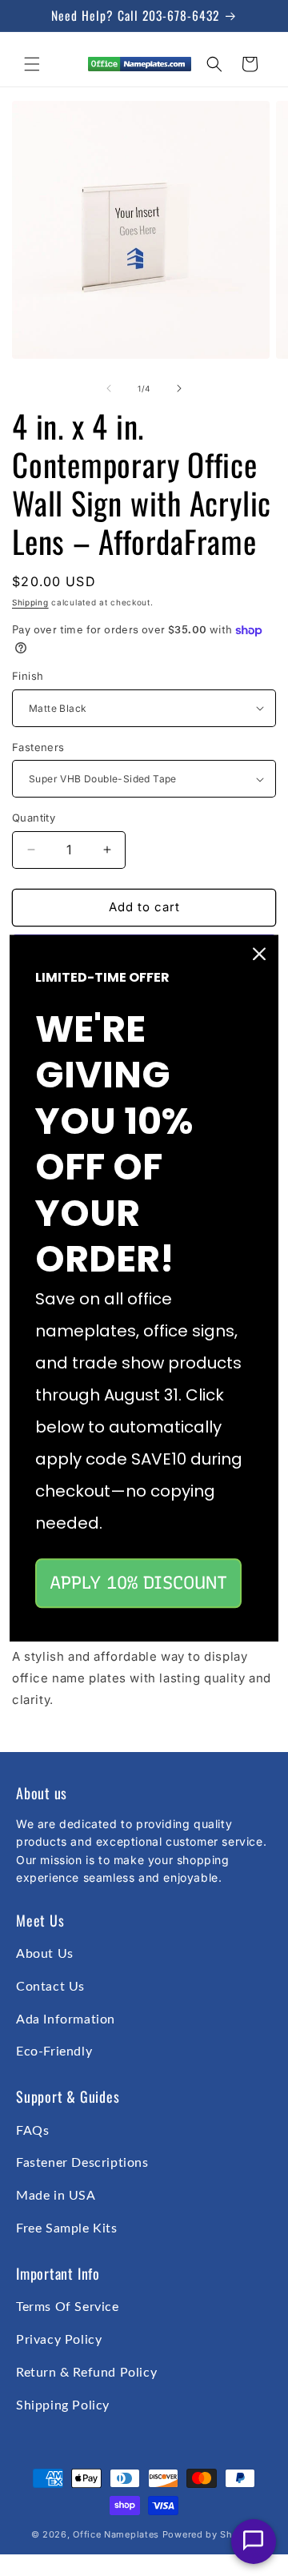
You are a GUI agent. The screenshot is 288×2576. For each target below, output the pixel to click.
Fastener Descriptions (82, 2163)
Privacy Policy (59, 2340)
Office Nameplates (116, 2534)
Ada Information (66, 2019)
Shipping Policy (63, 2405)
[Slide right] (179, 388)
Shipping (30, 602)
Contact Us (50, 1987)
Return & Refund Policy (86, 2373)
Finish (28, 676)
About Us (45, 1954)
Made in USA (56, 2196)
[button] (32, 64)
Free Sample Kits (67, 2228)
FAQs (32, 2131)
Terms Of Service (68, 2307)
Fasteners (38, 747)
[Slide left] (109, 388)
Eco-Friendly (54, 2052)
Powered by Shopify (210, 2534)
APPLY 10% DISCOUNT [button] (138, 1583)
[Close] (259, 954)
